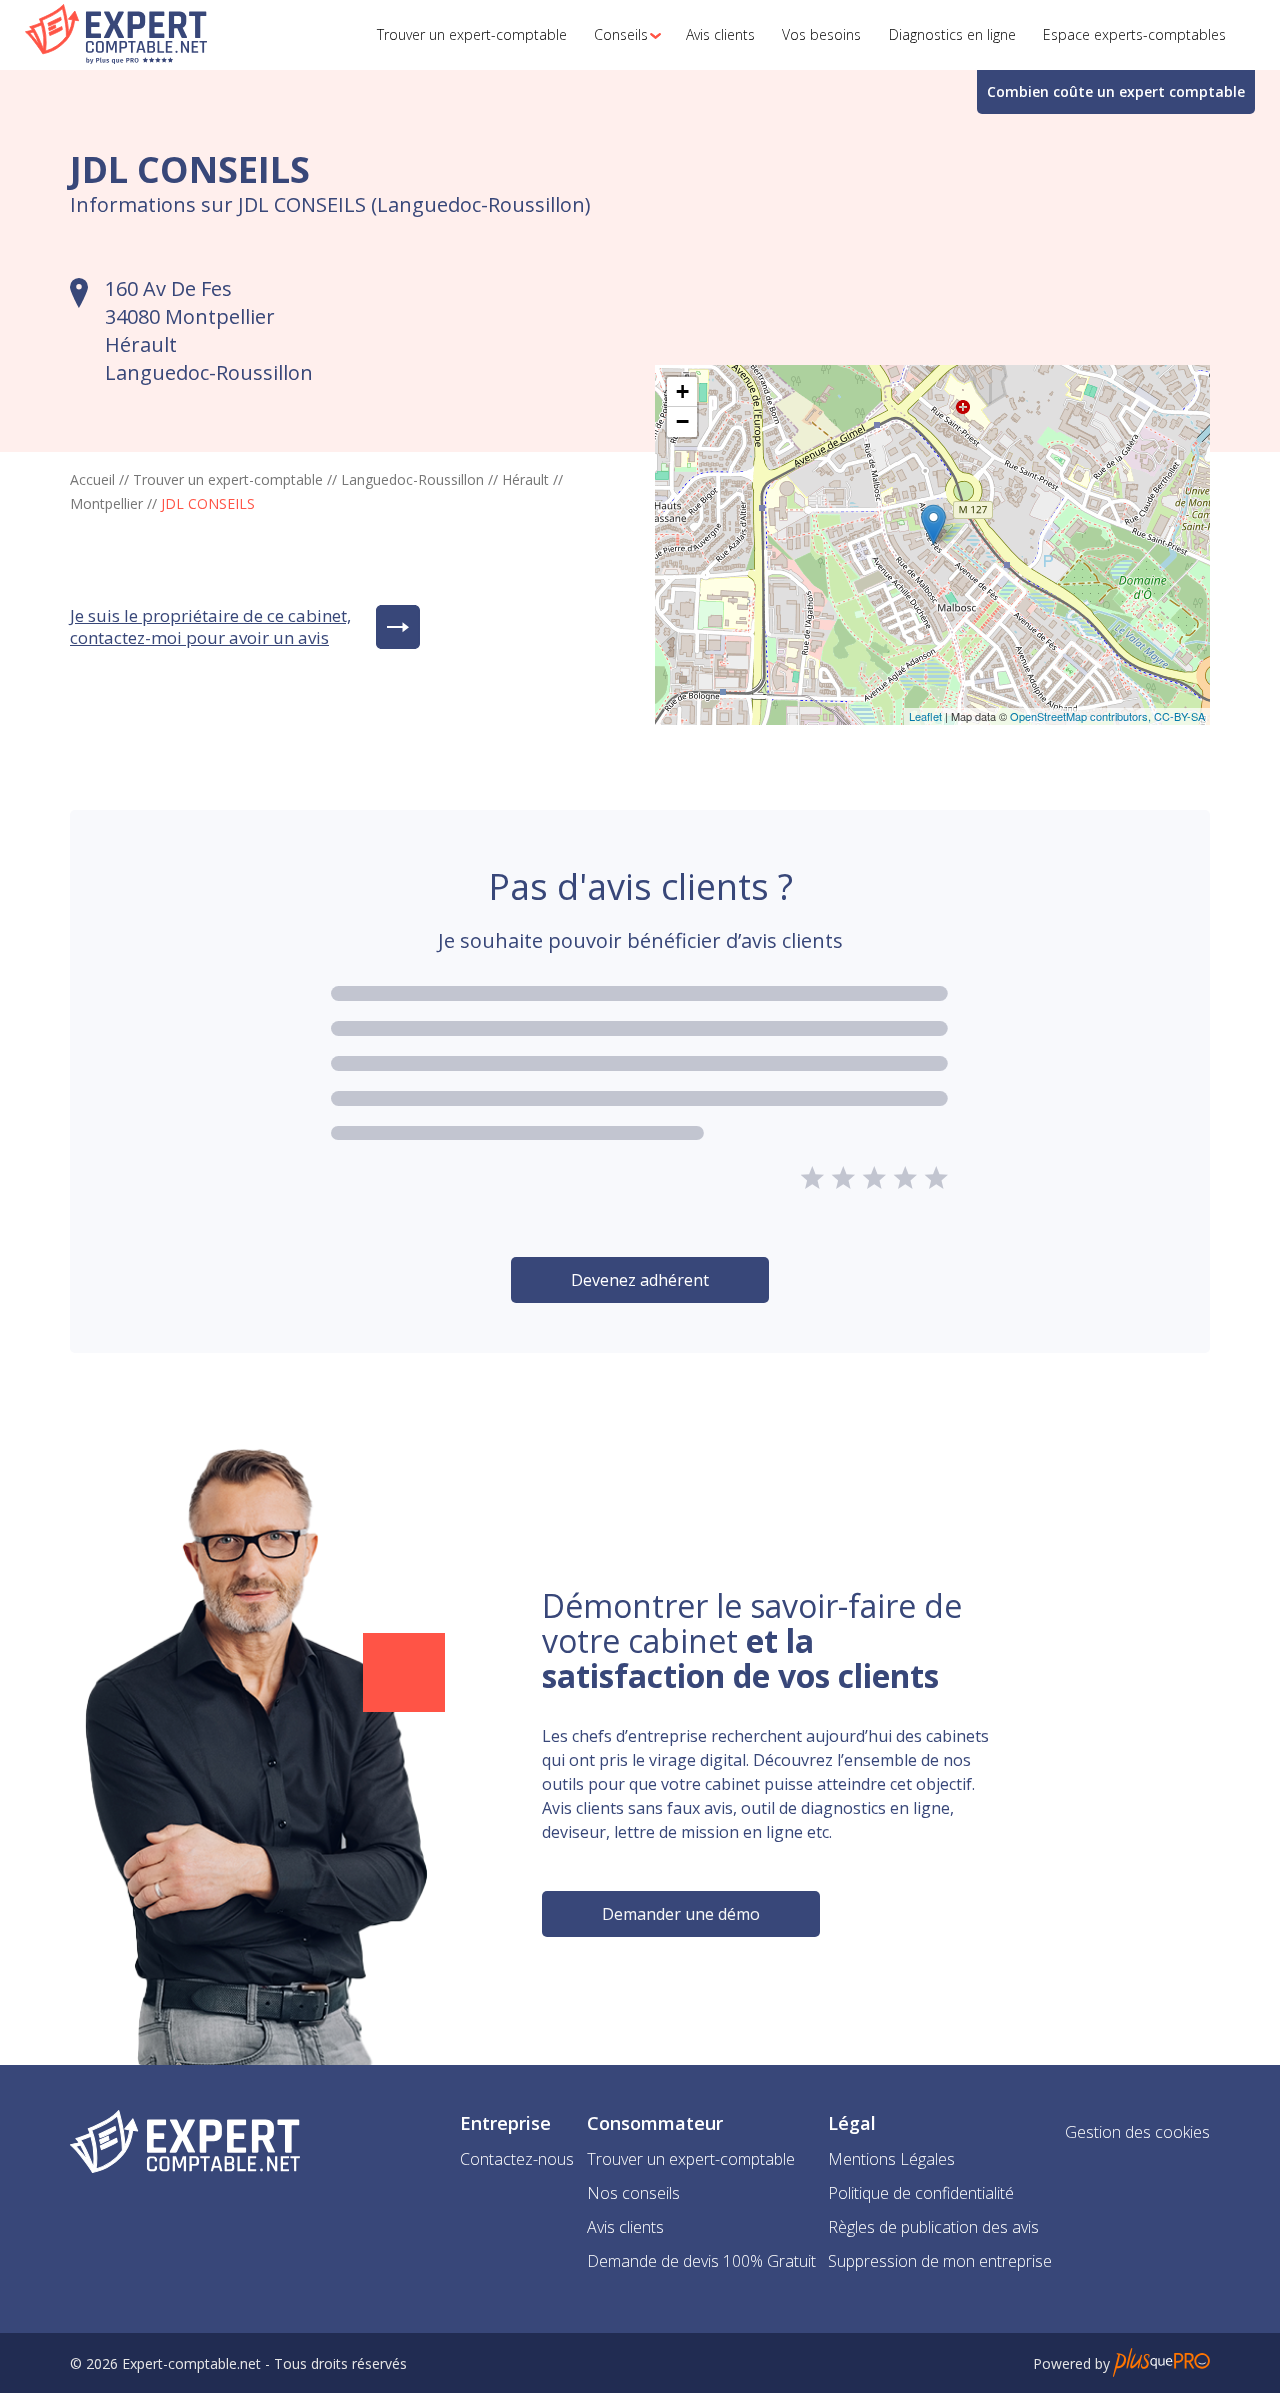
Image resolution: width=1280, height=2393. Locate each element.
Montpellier (106, 503)
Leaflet (925, 716)
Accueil (92, 479)
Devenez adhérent (640, 1280)
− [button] (682, 421)
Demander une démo (681, 1914)
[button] (622, 35)
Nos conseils (633, 2193)
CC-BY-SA (1179, 716)
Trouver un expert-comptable (228, 479)
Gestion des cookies (1137, 2132)
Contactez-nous (517, 2159)
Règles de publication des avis (933, 2227)
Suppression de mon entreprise (940, 2261)
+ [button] (682, 391)
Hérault (525, 479)
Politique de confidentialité (921, 2193)
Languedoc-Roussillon (412, 479)
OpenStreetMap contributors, (1082, 716)
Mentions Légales (891, 2159)
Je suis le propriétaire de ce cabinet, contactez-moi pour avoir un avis (210, 627)
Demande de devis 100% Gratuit (701, 2261)
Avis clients (625, 2227)
